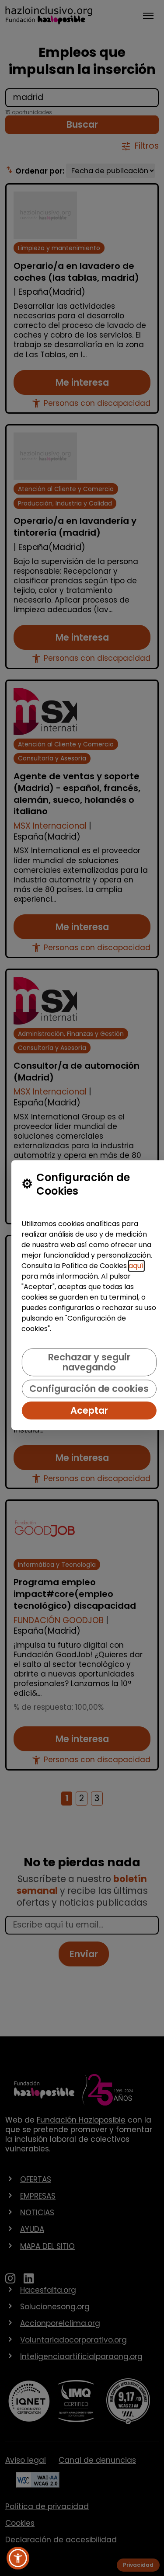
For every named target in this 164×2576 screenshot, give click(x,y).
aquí (136, 1266)
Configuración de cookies (89, 1389)
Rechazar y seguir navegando (89, 1362)
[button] (18, 2558)
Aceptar (89, 1410)
